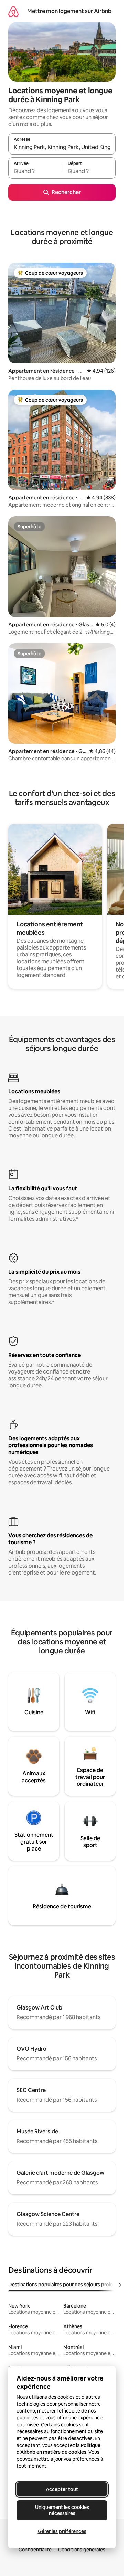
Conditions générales (82, 2550)
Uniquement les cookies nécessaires (62, 2510)
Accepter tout (62, 2489)
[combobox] (62, 147)
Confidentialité (35, 2550)
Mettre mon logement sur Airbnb (69, 11)
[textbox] (35, 171)
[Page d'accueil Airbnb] (13, 11)
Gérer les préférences (62, 2531)
